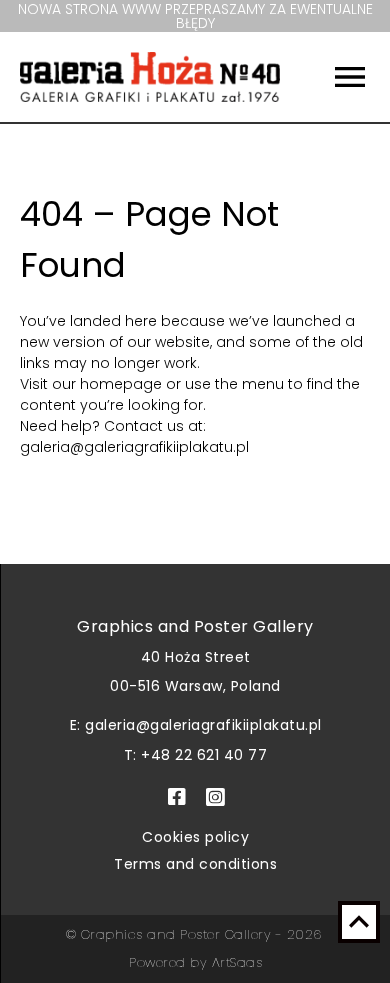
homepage (123, 384)
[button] (335, 77)
